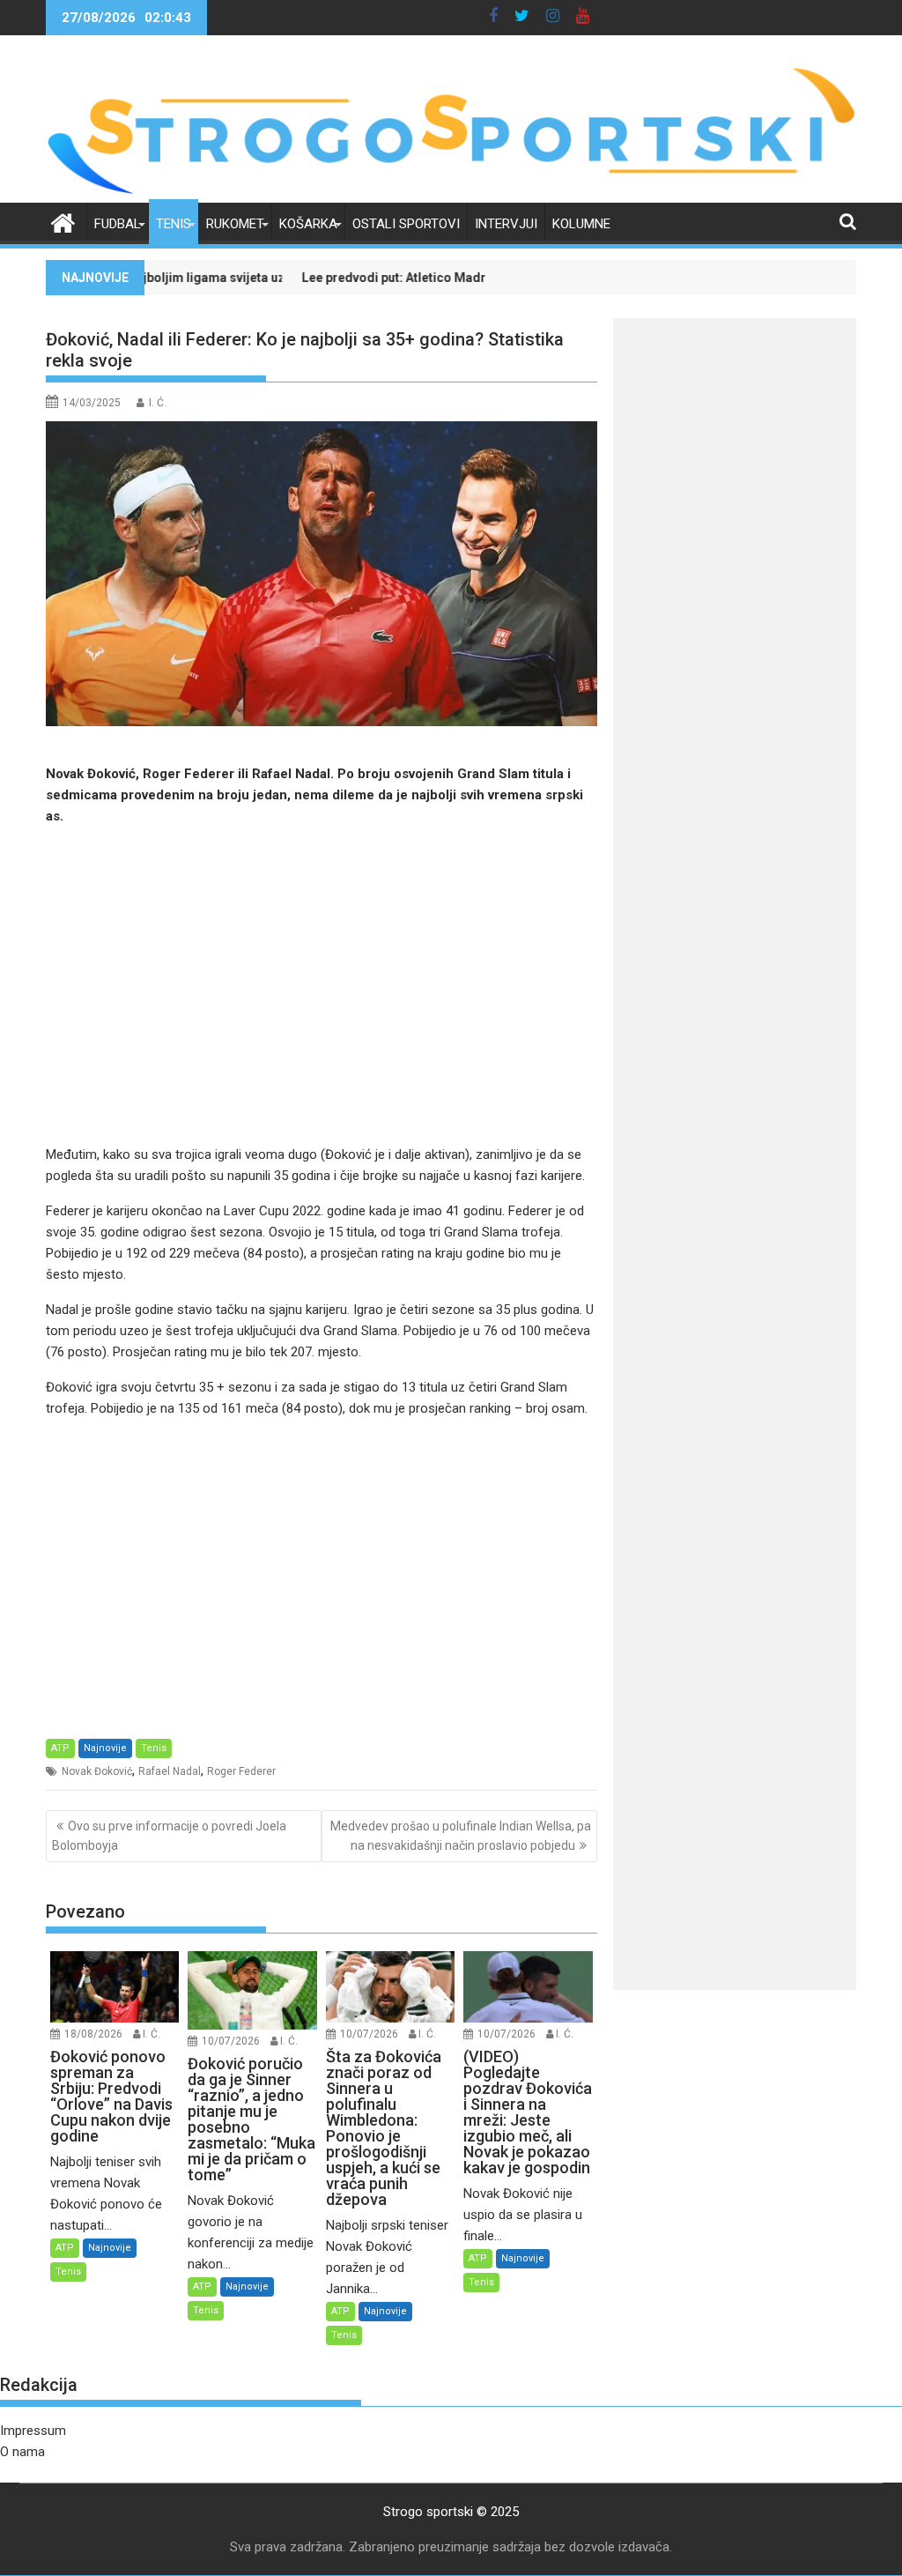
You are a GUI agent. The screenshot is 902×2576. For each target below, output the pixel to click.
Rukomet (235, 224)
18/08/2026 (93, 2034)
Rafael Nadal (170, 1771)
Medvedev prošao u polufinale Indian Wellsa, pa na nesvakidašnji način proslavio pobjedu (461, 1836)
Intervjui (506, 224)
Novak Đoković (97, 1771)
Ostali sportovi (406, 224)
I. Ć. (158, 403)
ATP (60, 1748)
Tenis (174, 224)
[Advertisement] (322, 985)
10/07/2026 (231, 2041)
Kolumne (581, 224)
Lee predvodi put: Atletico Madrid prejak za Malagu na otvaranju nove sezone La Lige (452, 278)
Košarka (308, 224)
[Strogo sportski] (451, 192)
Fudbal (118, 224)
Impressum (33, 2431)
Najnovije (105, 1748)
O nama (22, 2452)
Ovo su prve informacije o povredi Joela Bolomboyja (169, 1836)
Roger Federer (241, 1771)
